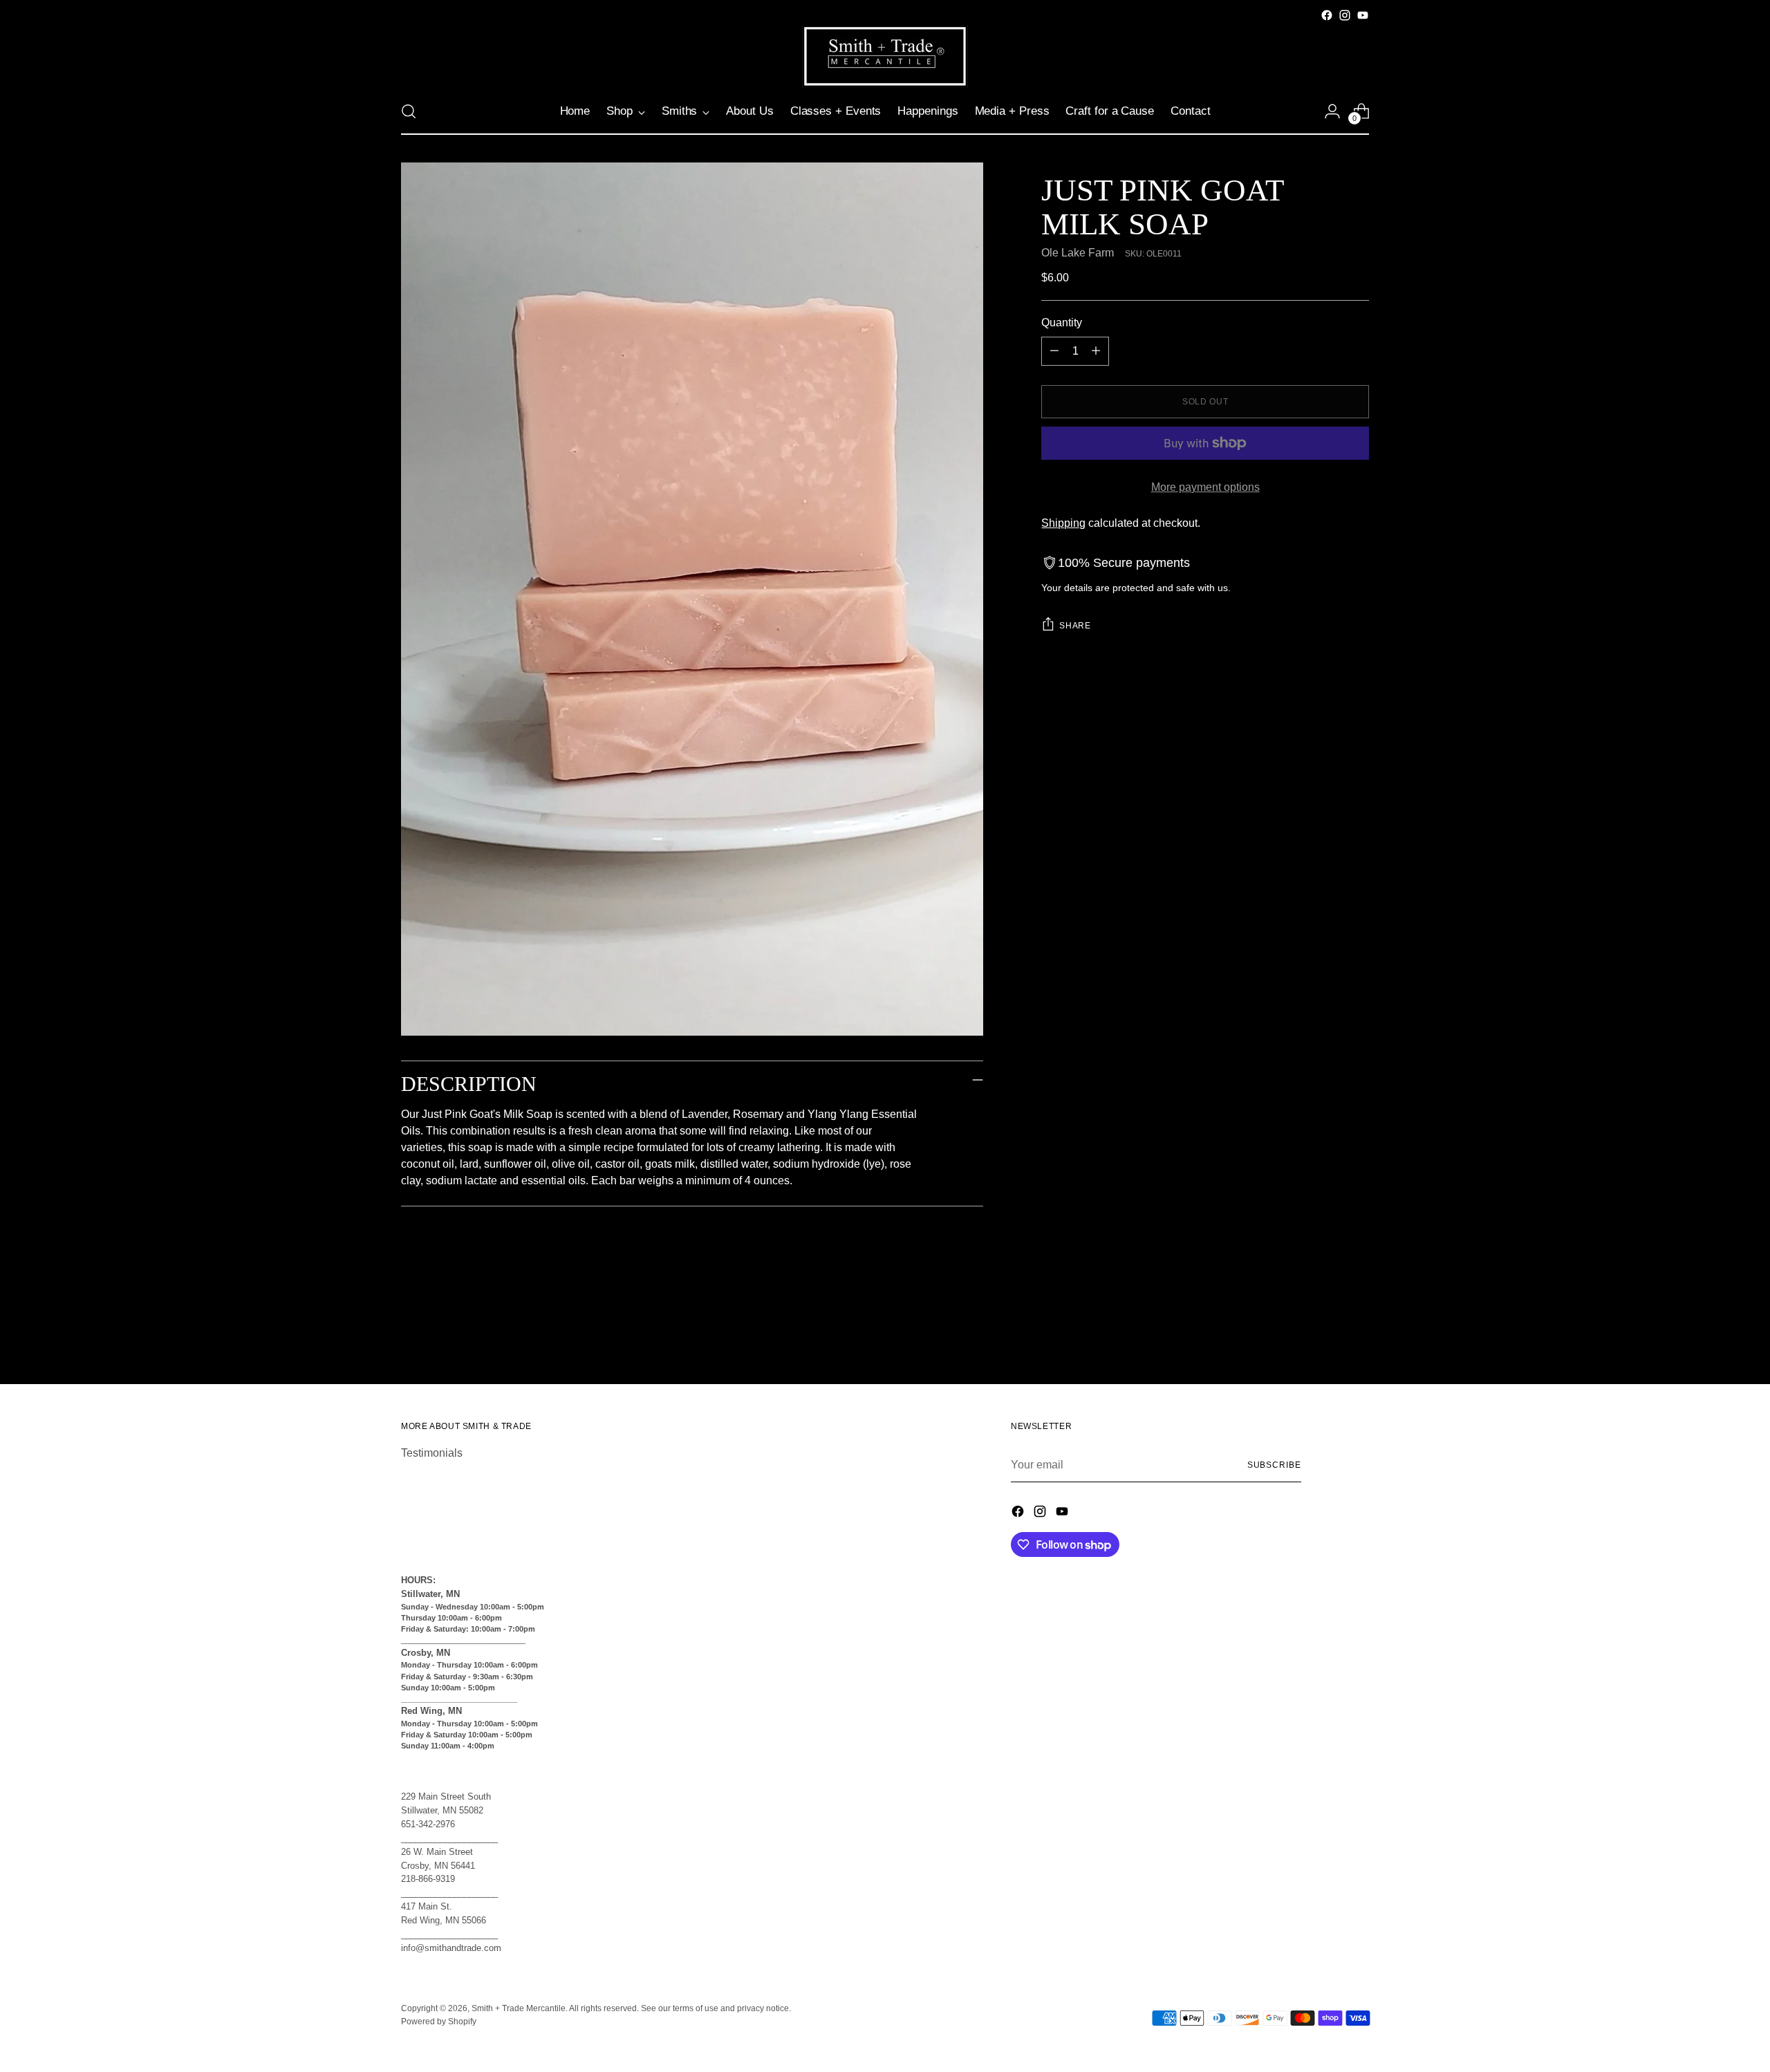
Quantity (1062, 323)
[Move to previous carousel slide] (1325, 1337)
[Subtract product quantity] (1054, 351)
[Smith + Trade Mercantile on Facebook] (1327, 15)
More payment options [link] (1205, 487)
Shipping (1063, 523)
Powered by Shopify (439, 2022)
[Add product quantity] (1096, 351)
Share (1075, 626)
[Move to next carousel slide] (1357, 1336)
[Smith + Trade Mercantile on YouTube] (1363, 15)
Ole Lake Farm (1078, 253)
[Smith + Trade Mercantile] (885, 56)
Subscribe (1274, 1465)
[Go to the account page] (1332, 111)
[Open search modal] (409, 111)
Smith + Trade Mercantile (519, 2008)
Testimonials (432, 1453)
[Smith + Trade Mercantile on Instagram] (1345, 15)
